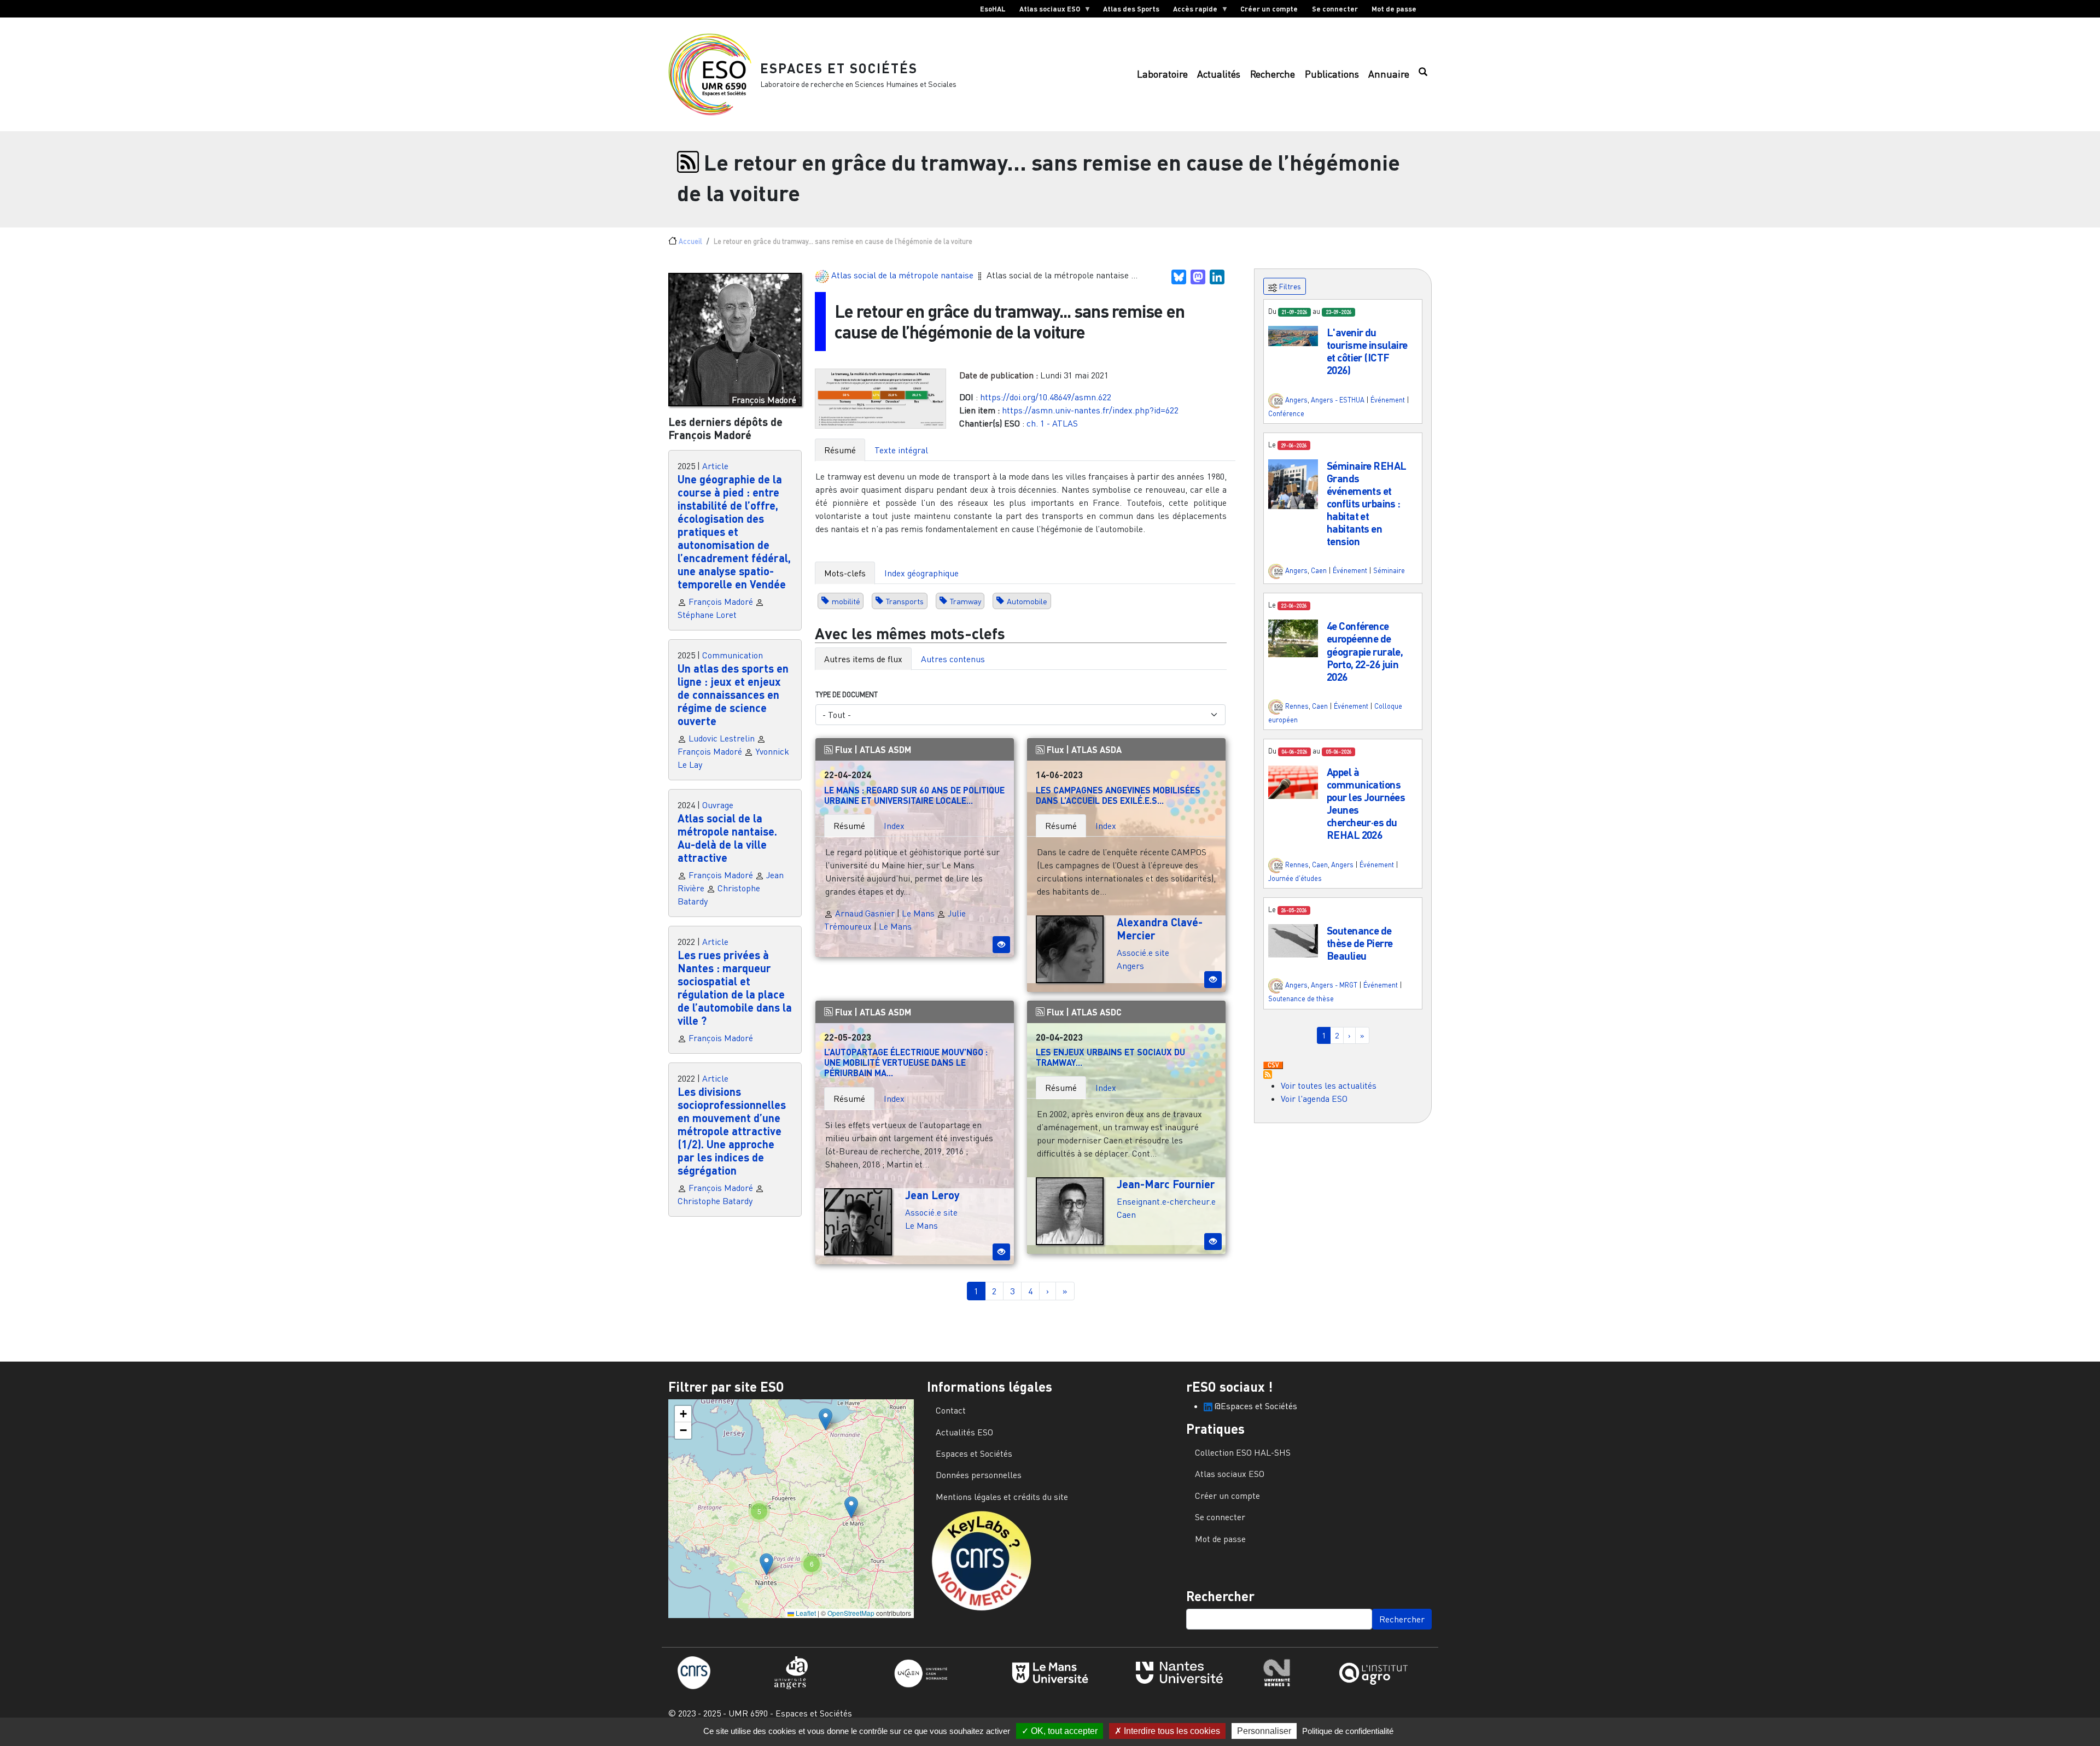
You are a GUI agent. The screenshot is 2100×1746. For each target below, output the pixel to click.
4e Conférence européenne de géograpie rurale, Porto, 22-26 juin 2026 (1365, 651)
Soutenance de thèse (1301, 998)
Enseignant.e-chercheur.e (1166, 1201)
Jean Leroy (932, 1195)
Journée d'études (1295, 878)
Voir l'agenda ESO (1314, 1099)
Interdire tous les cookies (1171, 1731)
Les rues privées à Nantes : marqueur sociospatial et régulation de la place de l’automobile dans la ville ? (735, 988)
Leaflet (805, 1613)
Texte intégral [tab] (901, 450)
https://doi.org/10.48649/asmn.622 (1046, 397)
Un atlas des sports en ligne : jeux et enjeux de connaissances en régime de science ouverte (733, 694)
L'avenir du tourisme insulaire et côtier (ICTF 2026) (1367, 351)
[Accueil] (714, 74)
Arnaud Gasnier (864, 913)
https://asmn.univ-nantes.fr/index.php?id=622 (1090, 410)
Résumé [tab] (840, 450)
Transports (905, 601)
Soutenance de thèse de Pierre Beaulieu (1360, 943)
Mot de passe (1394, 9)
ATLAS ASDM (885, 749)
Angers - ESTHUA (1338, 400)
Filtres (1289, 286)
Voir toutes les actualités (1329, 1085)
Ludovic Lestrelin (722, 738)
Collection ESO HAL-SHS (1243, 1452)
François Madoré (721, 602)
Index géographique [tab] (921, 573)
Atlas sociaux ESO (1046, 11)
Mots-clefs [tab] (845, 573)
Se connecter (1335, 9)
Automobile (1027, 601)
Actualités (1219, 74)
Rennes (1297, 706)
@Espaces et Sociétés (1255, 1406)
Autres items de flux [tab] (863, 659)
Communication (733, 655)
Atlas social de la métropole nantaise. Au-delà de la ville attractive (727, 838)
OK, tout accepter (1063, 1731)
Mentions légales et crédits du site (1002, 1497)
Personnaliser (1264, 1731)
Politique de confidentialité (1348, 1731)
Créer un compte (1269, 9)
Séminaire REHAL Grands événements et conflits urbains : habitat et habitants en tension (1366, 503)
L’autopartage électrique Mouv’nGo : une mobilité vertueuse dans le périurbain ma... (906, 1062)
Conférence (1286, 413)
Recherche (1273, 74)
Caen (1126, 1214)
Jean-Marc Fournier (1166, 1184)
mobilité (846, 601)
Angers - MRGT (1334, 985)
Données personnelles (979, 1475)
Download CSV (1273, 1066)
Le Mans (918, 913)
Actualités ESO (964, 1432)
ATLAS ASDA (1096, 749)
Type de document (847, 694)
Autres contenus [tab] (953, 659)
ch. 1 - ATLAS (1052, 423)
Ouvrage (718, 805)
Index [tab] (894, 826)
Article (715, 466)
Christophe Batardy (715, 1201)
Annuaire (1389, 74)
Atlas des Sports (1131, 9)
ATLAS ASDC (1096, 1012)
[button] (1293, 335)
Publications (1332, 74)
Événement (1388, 400)
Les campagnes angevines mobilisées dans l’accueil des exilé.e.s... (1118, 795)
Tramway (966, 601)
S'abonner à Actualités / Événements (1268, 1075)
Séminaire (1389, 571)
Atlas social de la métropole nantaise (903, 275)
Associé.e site (1143, 953)
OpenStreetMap (851, 1613)
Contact (951, 1410)
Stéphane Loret (707, 615)
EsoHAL (993, 9)
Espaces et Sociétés (839, 68)
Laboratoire (1162, 74)
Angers (1130, 966)
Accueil (690, 241)
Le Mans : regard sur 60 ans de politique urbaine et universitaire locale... (914, 795)
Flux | (846, 749)
